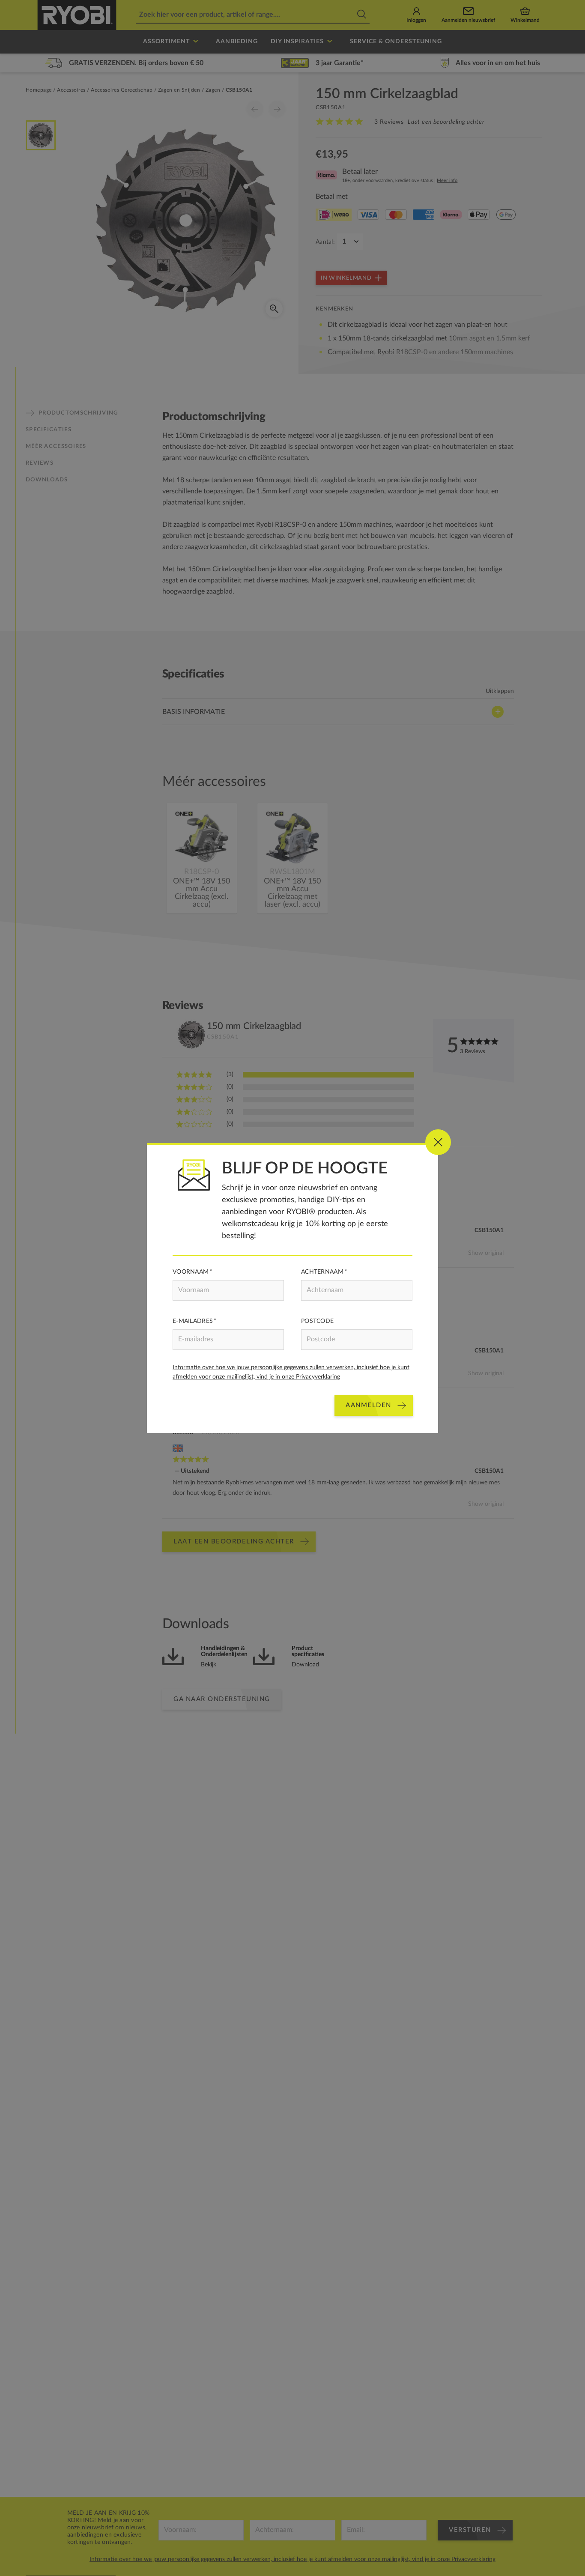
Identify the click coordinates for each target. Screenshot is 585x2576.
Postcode (317, 1321)
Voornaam (191, 1272)
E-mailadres (193, 1321)
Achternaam (322, 1272)
